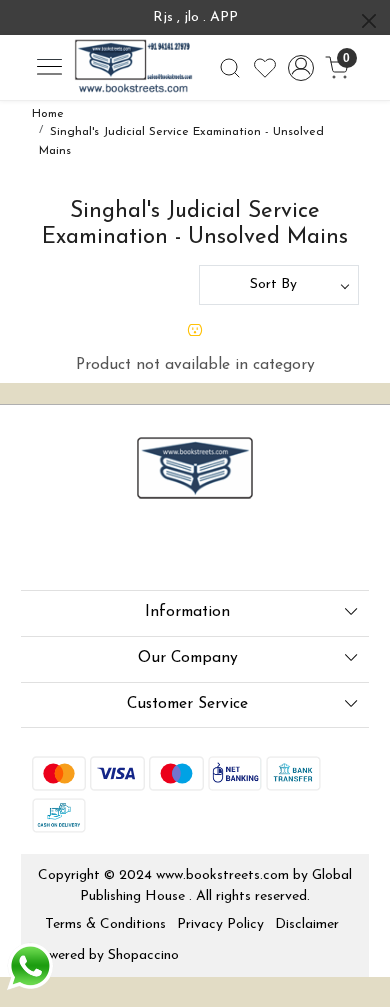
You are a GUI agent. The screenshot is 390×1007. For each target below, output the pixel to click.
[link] (229, 68)
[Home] (133, 68)
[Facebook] (45, 548)
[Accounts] (301, 68)
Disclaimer (307, 924)
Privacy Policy (220, 924)
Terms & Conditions (105, 924)
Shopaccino (143, 955)
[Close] (369, 21)
